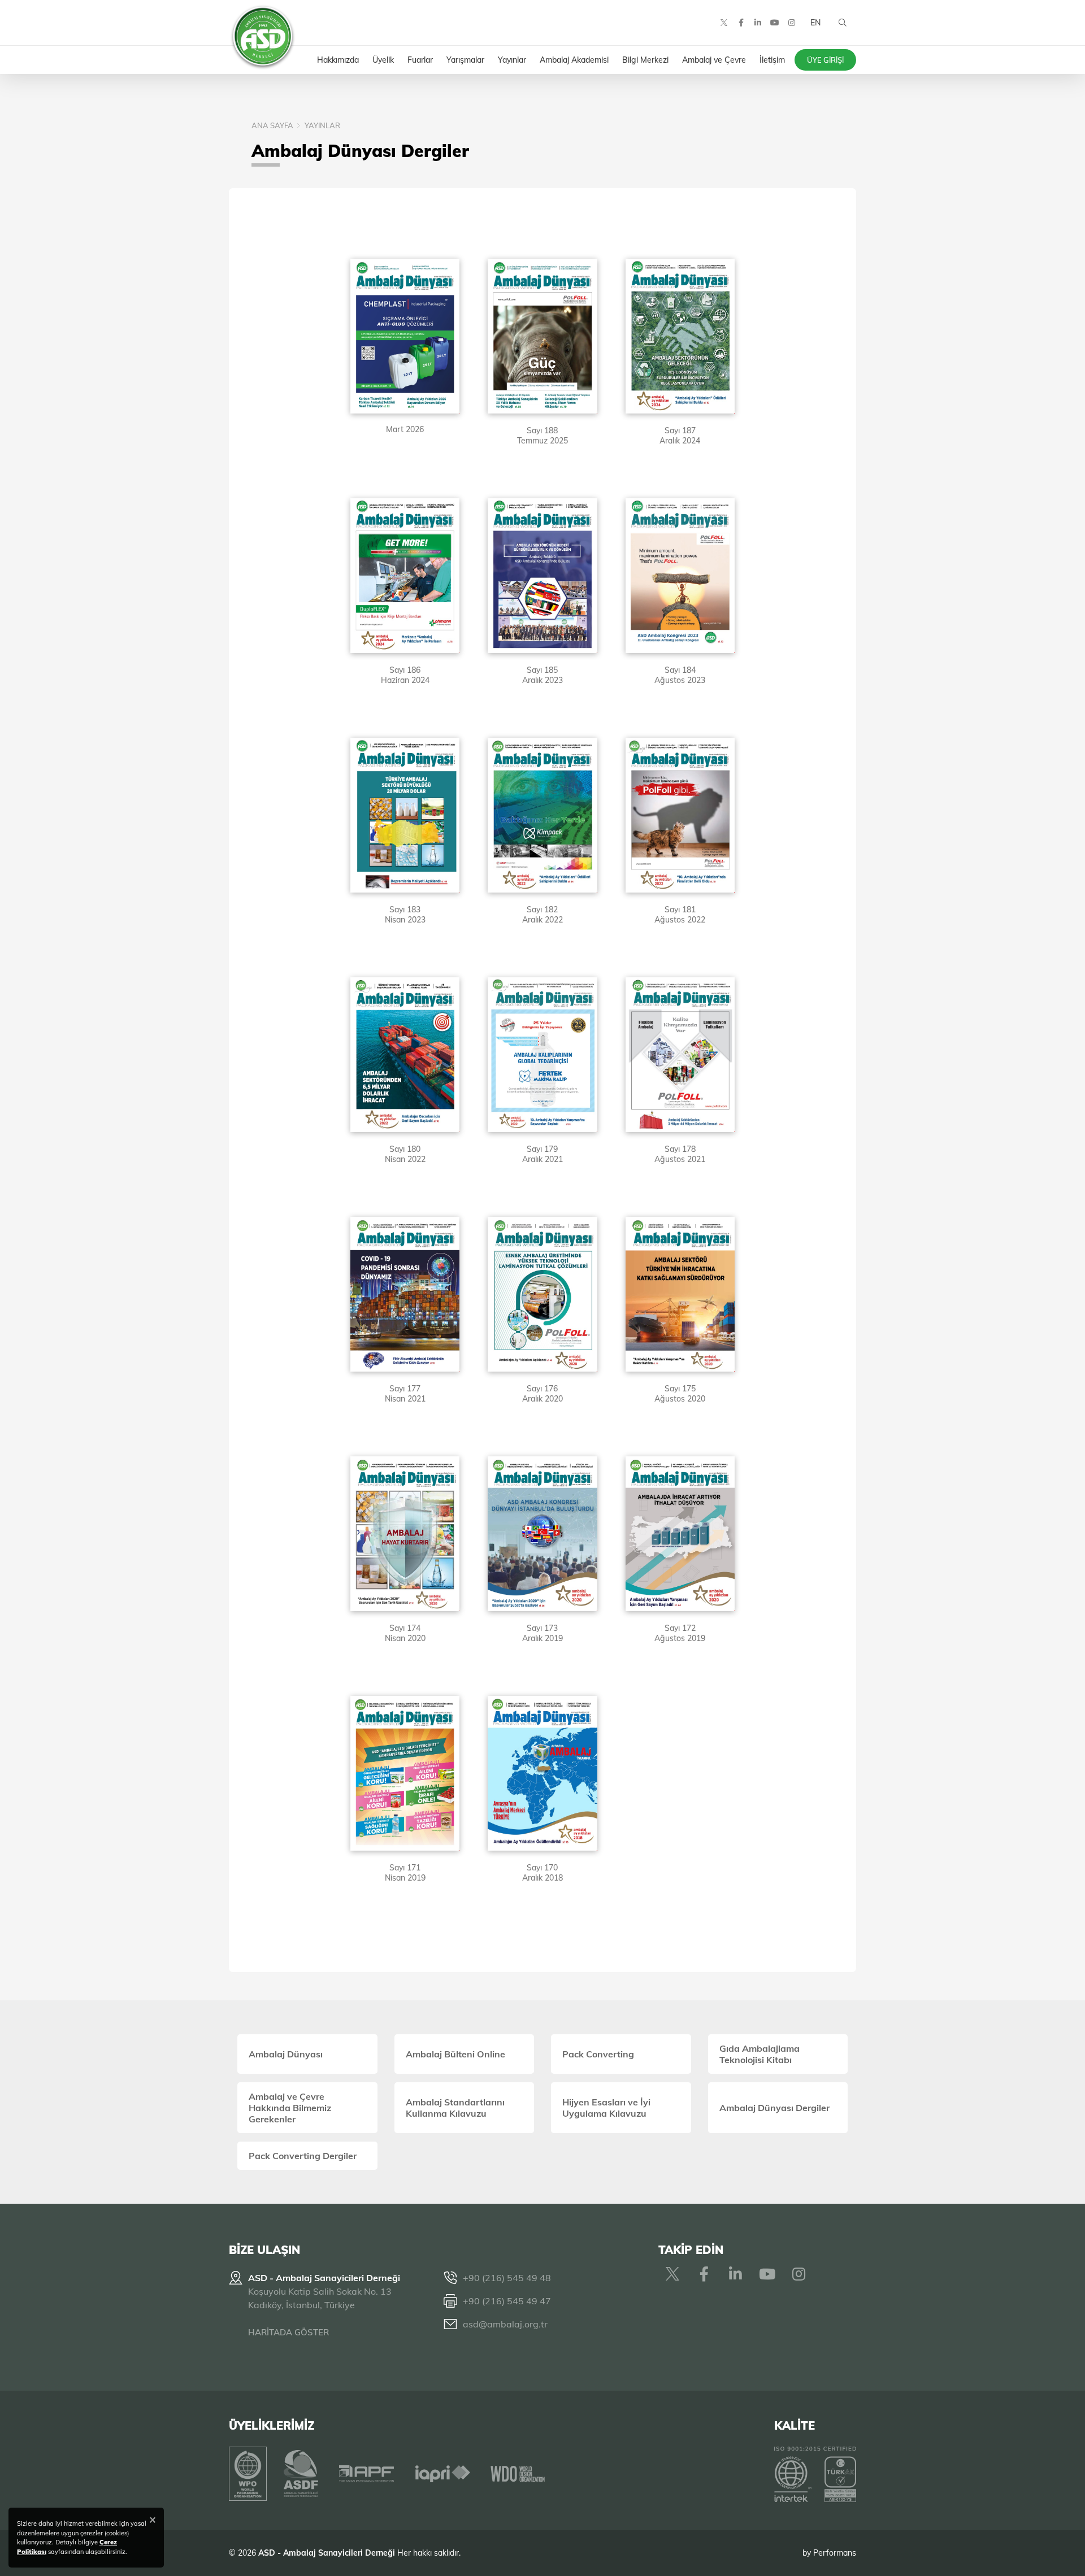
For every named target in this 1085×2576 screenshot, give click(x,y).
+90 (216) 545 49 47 (507, 2301)
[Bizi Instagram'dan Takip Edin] (792, 23)
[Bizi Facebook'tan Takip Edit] (741, 23)
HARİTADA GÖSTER (288, 2332)
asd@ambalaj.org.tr (505, 2324)
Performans (835, 2553)
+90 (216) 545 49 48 (507, 2278)
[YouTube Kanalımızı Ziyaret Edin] (775, 23)
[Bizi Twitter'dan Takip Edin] (724, 23)
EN (815, 23)
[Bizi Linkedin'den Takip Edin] (758, 23)
